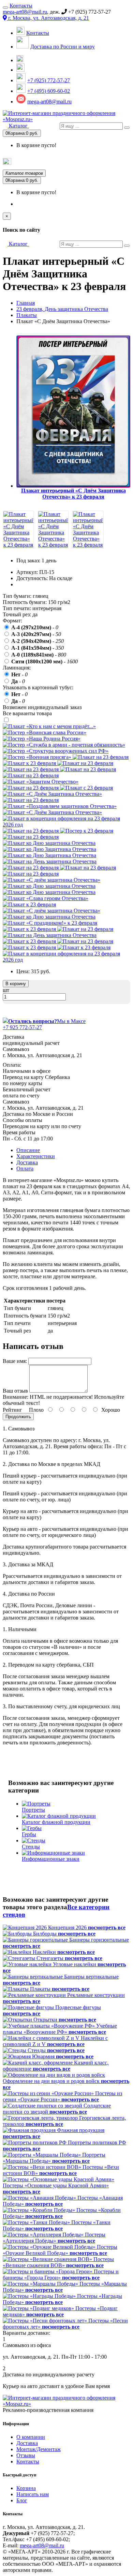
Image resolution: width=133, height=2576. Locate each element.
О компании (31, 2437)
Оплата (25, 1169)
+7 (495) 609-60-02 (49, 91)
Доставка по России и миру (63, 47)
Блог (22, 2500)
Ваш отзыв (15, 1391)
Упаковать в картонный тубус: (38, 687)
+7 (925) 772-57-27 (49, 80)
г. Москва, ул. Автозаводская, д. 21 (48, 18)
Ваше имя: (15, 1361)
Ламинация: (17, 668)
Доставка (27, 1162)
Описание (28, 1150)
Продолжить (18, 1417)
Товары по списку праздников (44, 163)
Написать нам (33, 2494)
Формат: (12, 621)
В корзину (16, 984)
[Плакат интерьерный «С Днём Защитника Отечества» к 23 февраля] (18, 545)
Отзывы (26, 2455)
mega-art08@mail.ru (25, 12)
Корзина (26, 2488)
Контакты (21, 6)
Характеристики (36, 1156)
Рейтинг (12, 1410)
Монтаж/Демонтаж (39, 2449)
